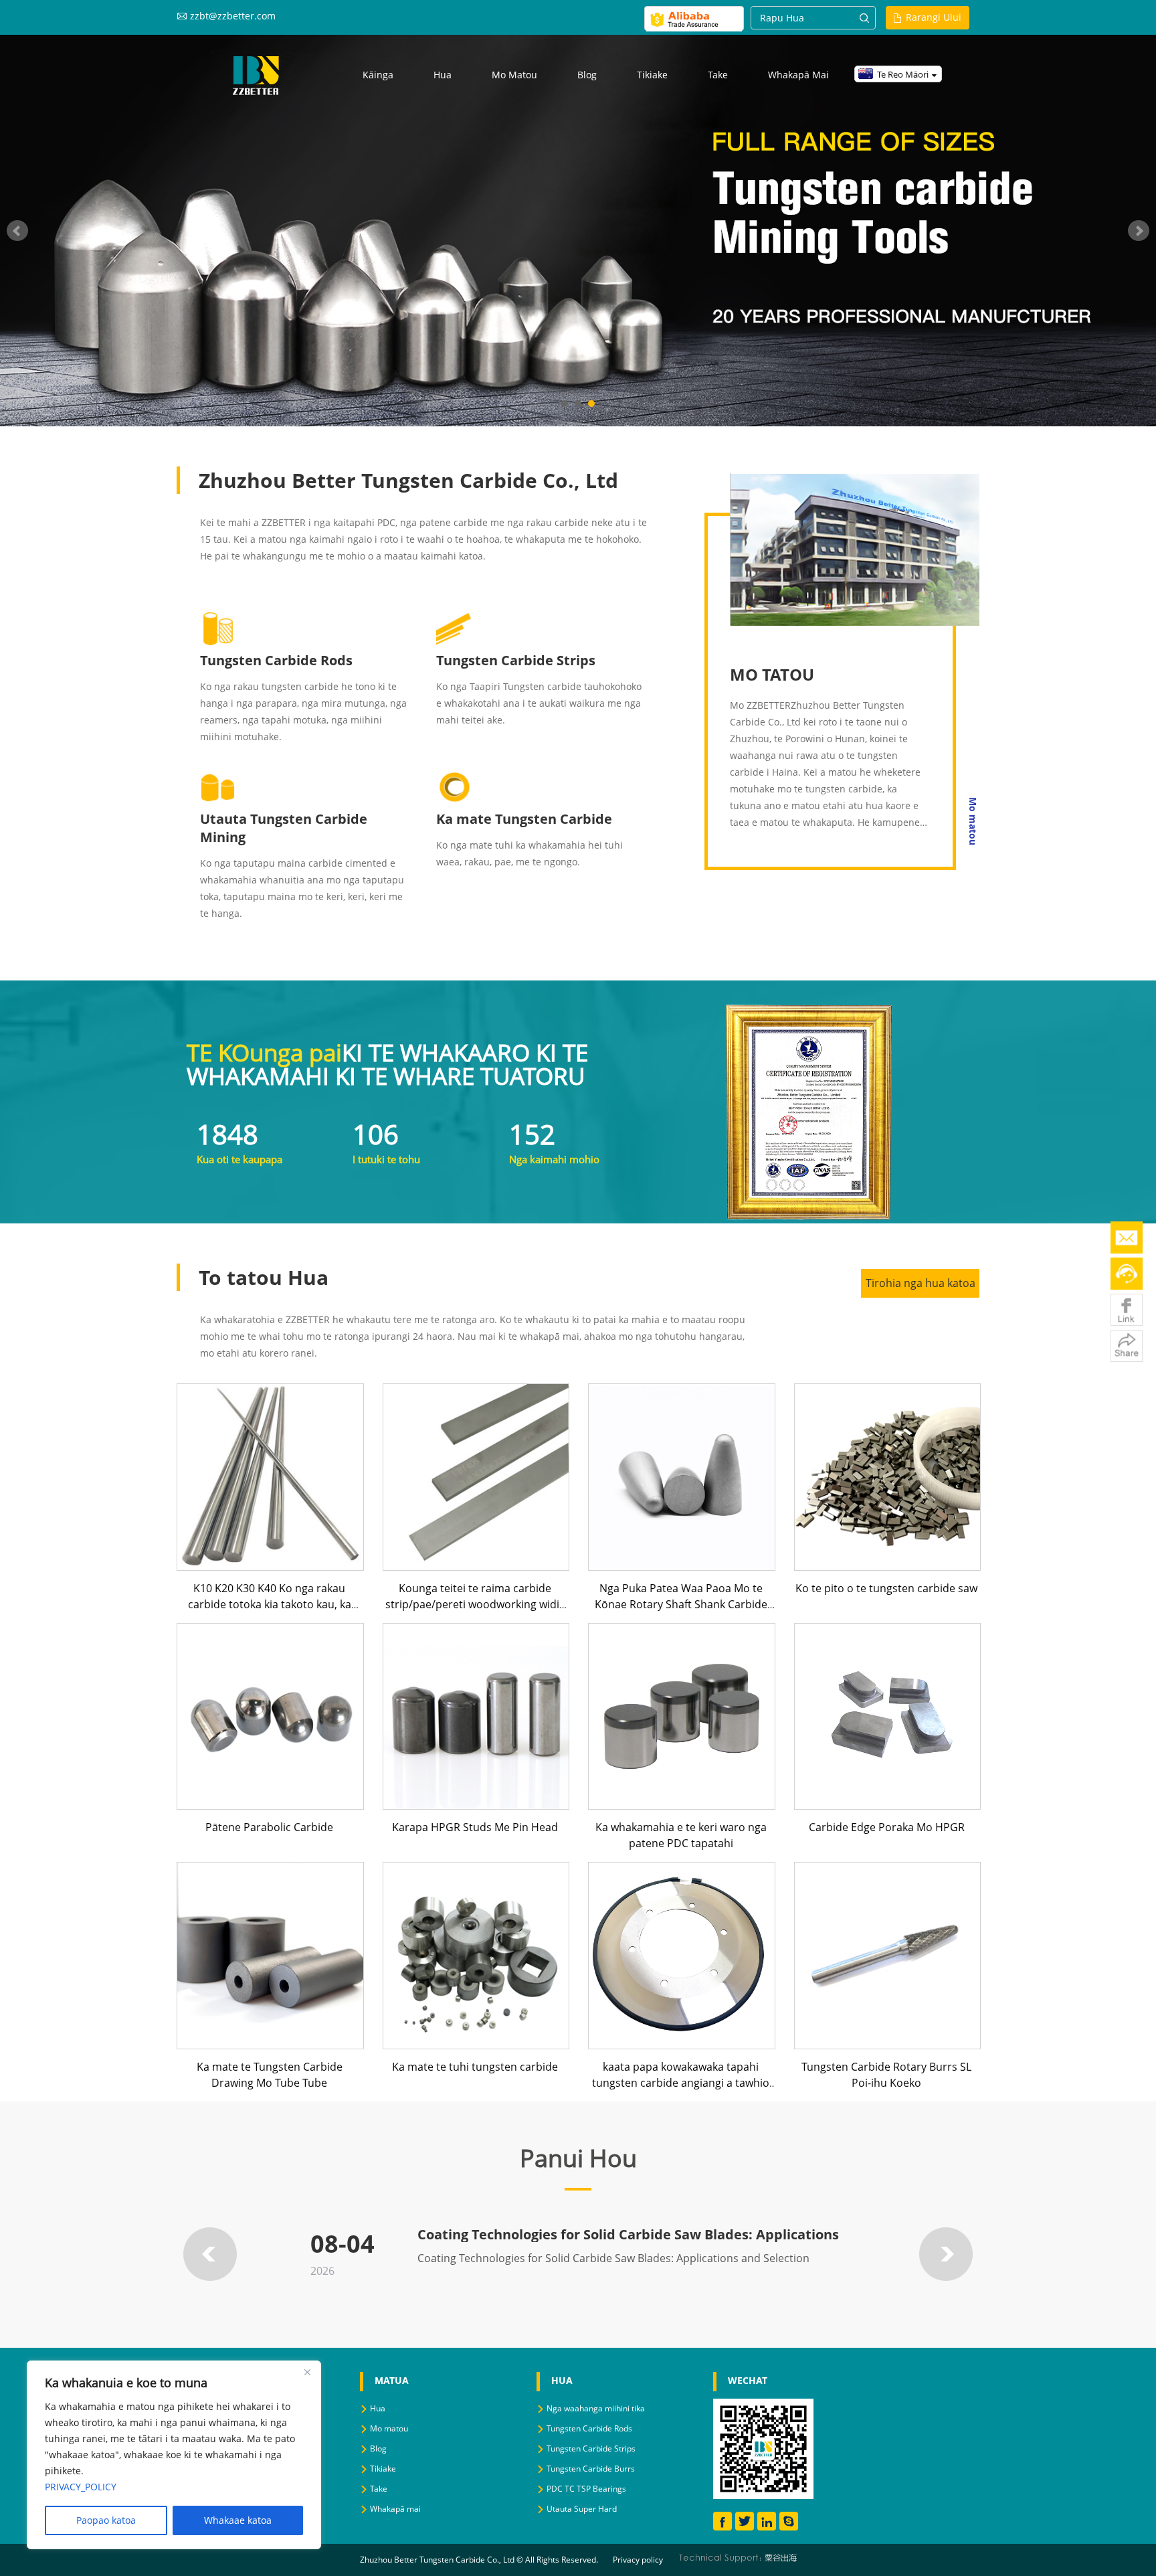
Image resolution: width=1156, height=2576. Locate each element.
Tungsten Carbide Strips (516, 660)
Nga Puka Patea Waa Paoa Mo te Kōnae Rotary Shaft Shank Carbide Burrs (681, 1604)
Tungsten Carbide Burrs (591, 2469)
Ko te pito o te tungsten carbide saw (886, 1588)
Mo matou (514, 75)
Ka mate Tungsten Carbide (524, 819)
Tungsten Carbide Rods (276, 660)
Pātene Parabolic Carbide (269, 1827)
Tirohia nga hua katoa (921, 1283)
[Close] (307, 2372)
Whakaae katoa (238, 2520)
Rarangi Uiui (934, 17)
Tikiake (652, 75)
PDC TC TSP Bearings (586, 2489)
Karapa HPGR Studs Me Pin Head (475, 1827)
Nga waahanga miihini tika (596, 2408)
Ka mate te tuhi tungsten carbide (475, 2067)
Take (718, 75)
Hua (443, 75)
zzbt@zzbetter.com (233, 16)
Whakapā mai (798, 75)
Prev (17, 231)
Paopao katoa (106, 2520)
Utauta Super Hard (582, 2509)
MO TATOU (772, 674)
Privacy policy (638, 2560)
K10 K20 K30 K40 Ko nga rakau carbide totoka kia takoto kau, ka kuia (270, 1604)
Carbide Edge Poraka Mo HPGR (887, 1827)
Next (1139, 231)
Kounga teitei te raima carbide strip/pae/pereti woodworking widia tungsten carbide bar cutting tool (475, 1604)
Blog (587, 75)
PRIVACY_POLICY (81, 2487)
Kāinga (378, 75)
